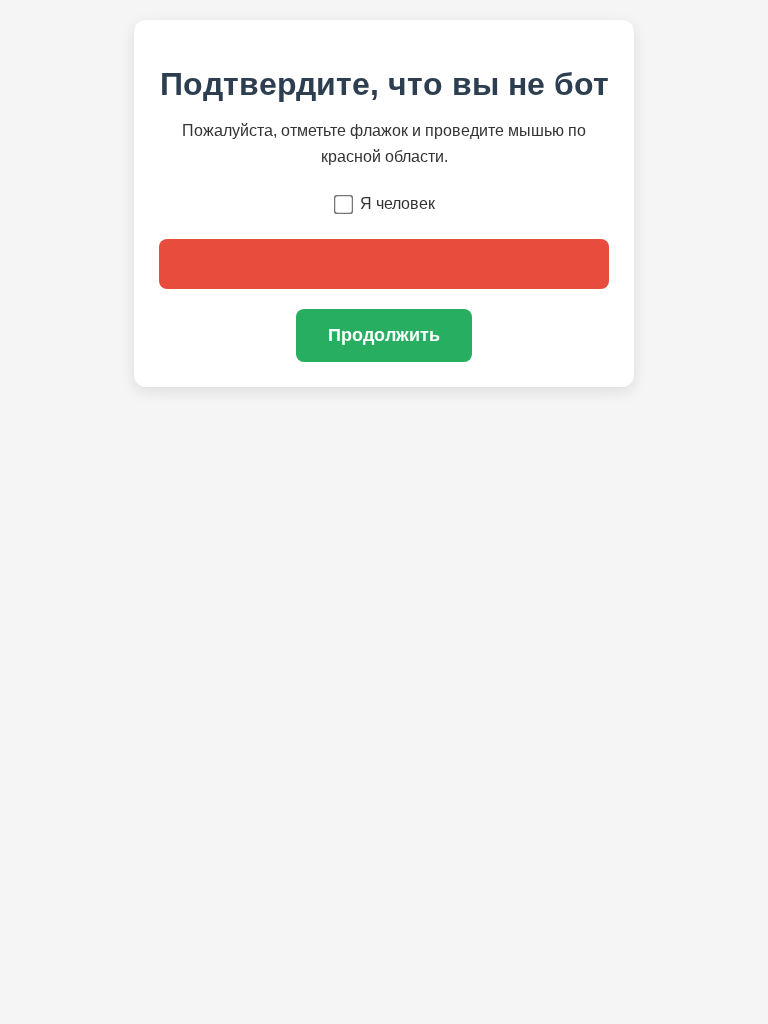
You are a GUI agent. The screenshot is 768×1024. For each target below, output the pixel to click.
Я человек (397, 203)
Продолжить (384, 335)
